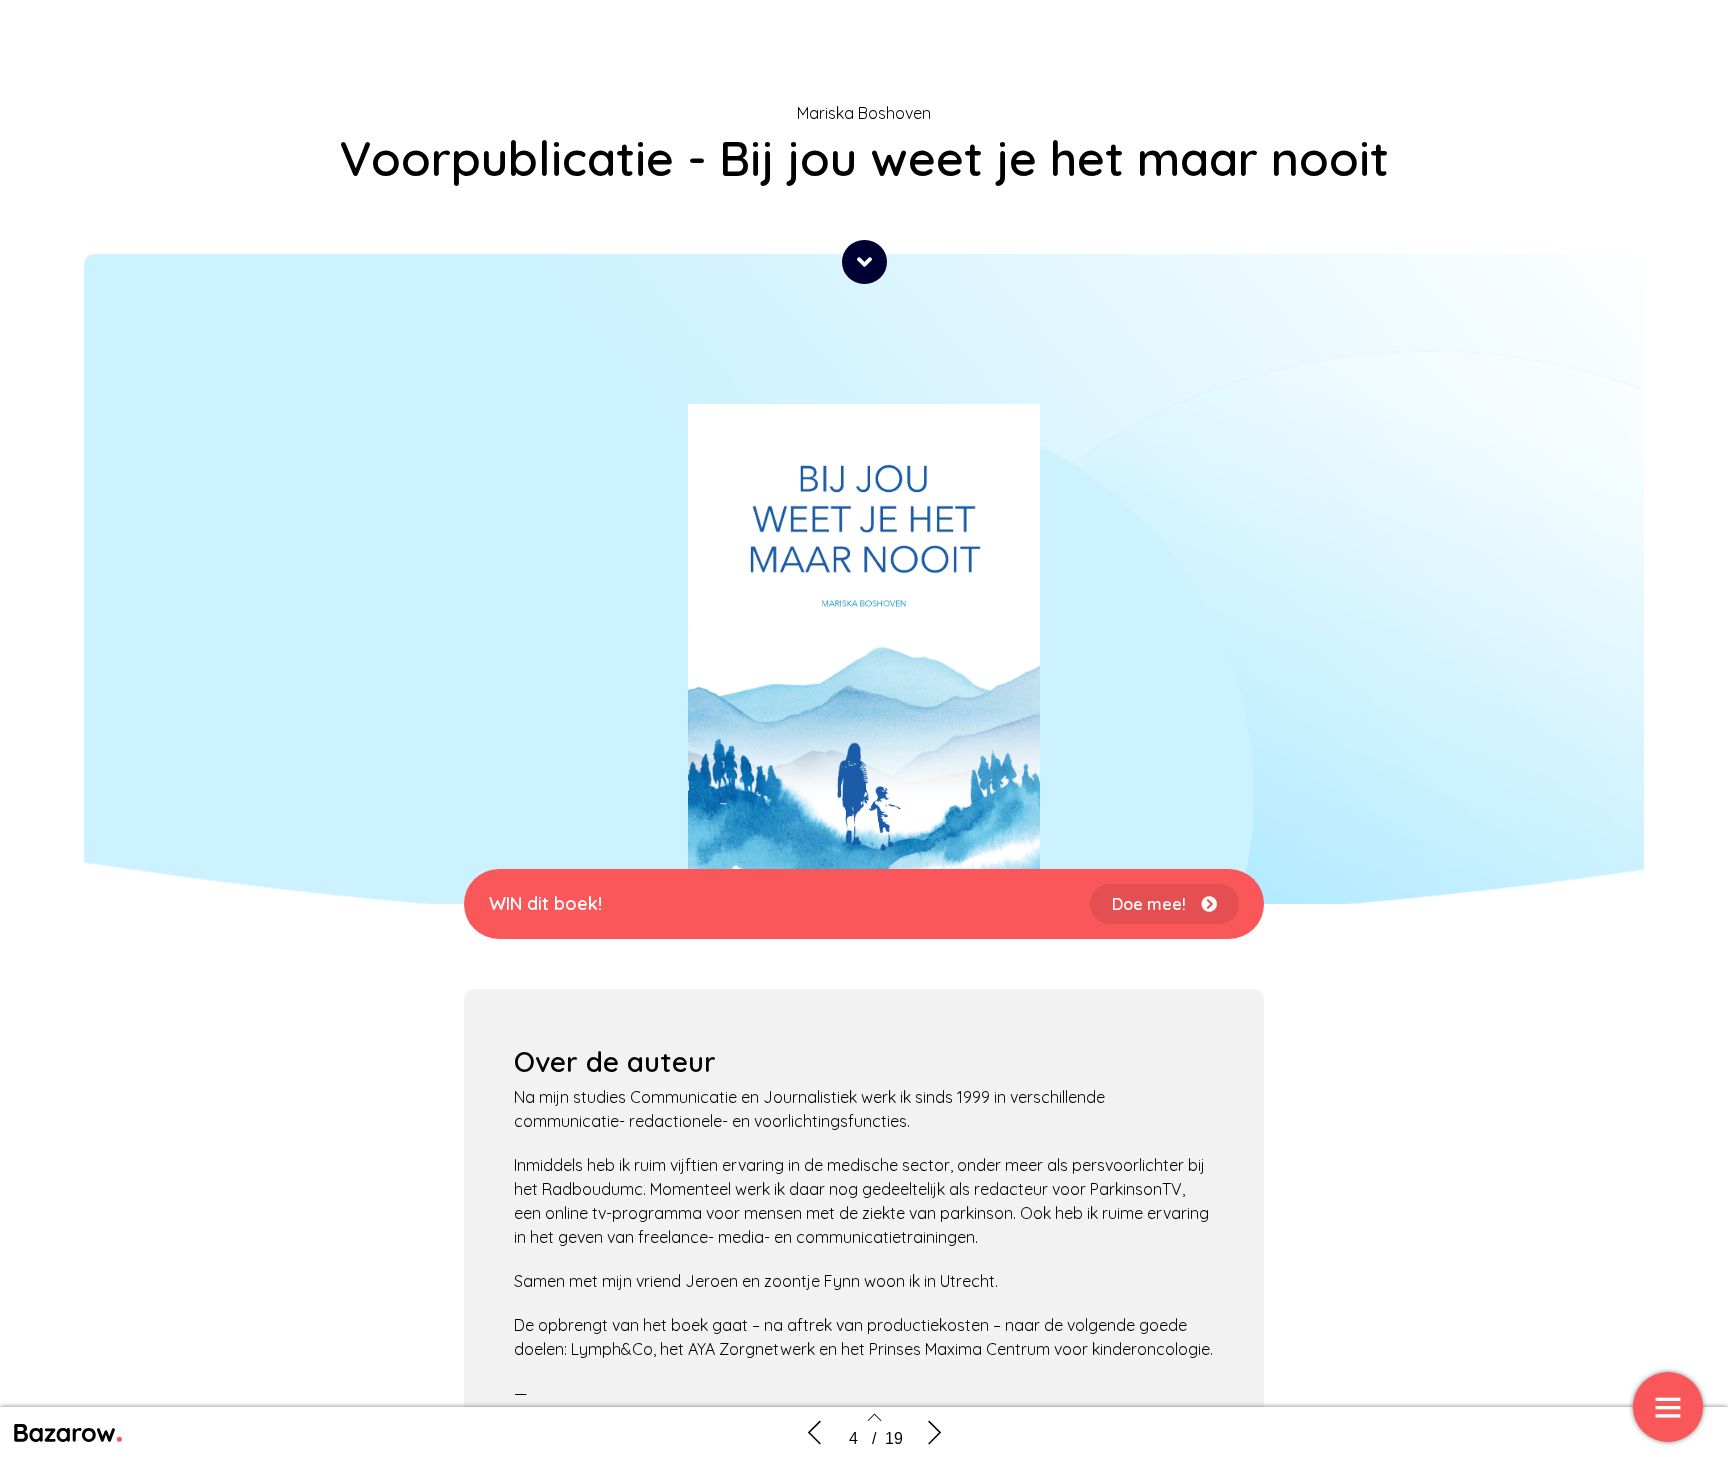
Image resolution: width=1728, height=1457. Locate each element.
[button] (864, 262)
